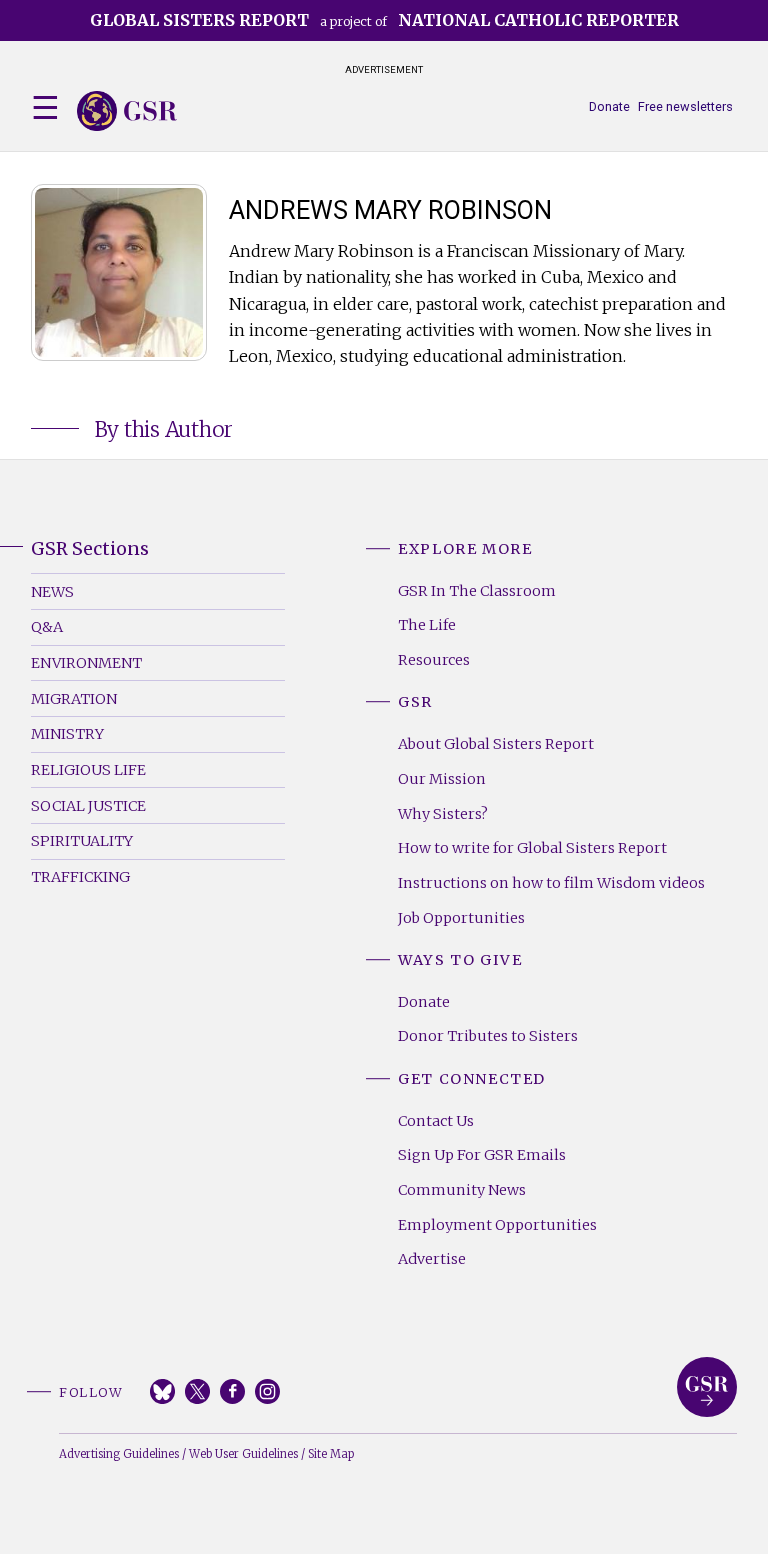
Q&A (47, 627)
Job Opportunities (461, 918)
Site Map (331, 1454)
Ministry (67, 734)
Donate (609, 106)
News (52, 592)
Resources (434, 660)
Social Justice (88, 806)
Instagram (267, 1391)
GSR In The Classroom (477, 591)
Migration (74, 699)
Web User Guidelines (243, 1454)
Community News (462, 1190)
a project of (384, 20)
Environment (86, 663)
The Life (427, 625)
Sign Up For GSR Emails (482, 1155)
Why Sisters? (443, 814)
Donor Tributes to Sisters (488, 1036)
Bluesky (162, 1391)
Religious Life (88, 770)
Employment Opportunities (497, 1225)
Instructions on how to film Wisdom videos (551, 883)
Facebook (232, 1391)
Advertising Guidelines (119, 1454)
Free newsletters (685, 106)
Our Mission (442, 779)
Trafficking (80, 877)
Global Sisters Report (707, 1387)
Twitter (197, 1391)
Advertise (432, 1259)
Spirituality (82, 841)
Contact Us (436, 1121)
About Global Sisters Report (496, 744)
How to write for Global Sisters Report (532, 848)
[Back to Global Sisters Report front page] (127, 111)
